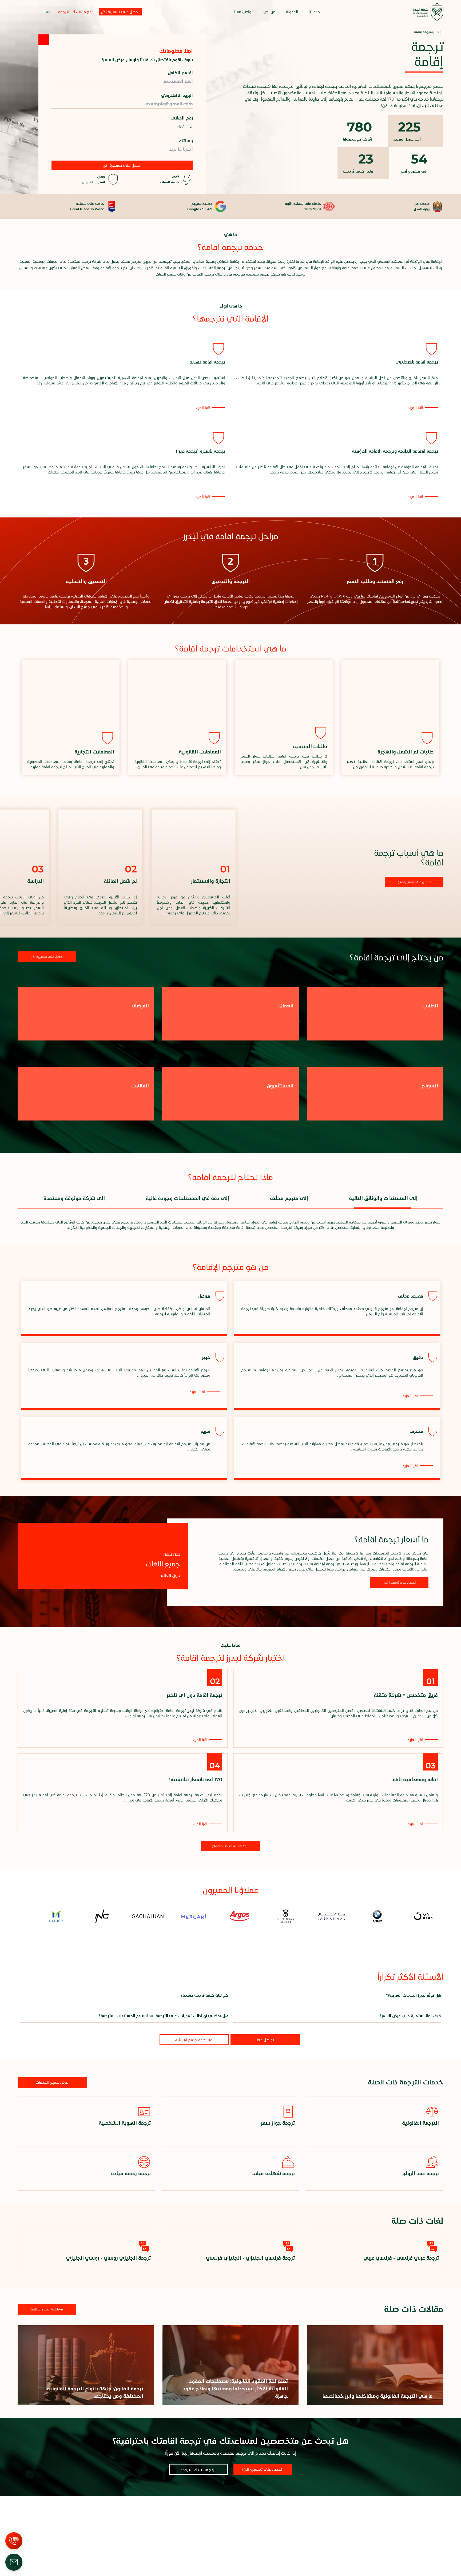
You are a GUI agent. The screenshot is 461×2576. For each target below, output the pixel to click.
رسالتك (186, 141)
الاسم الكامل (180, 73)
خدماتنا (315, 12)
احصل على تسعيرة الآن (122, 165)
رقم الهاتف (182, 118)
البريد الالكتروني (177, 95)
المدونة (292, 12)
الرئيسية (437, 32)
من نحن (269, 12)
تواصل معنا (243, 12)
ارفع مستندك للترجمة (76, 12)
